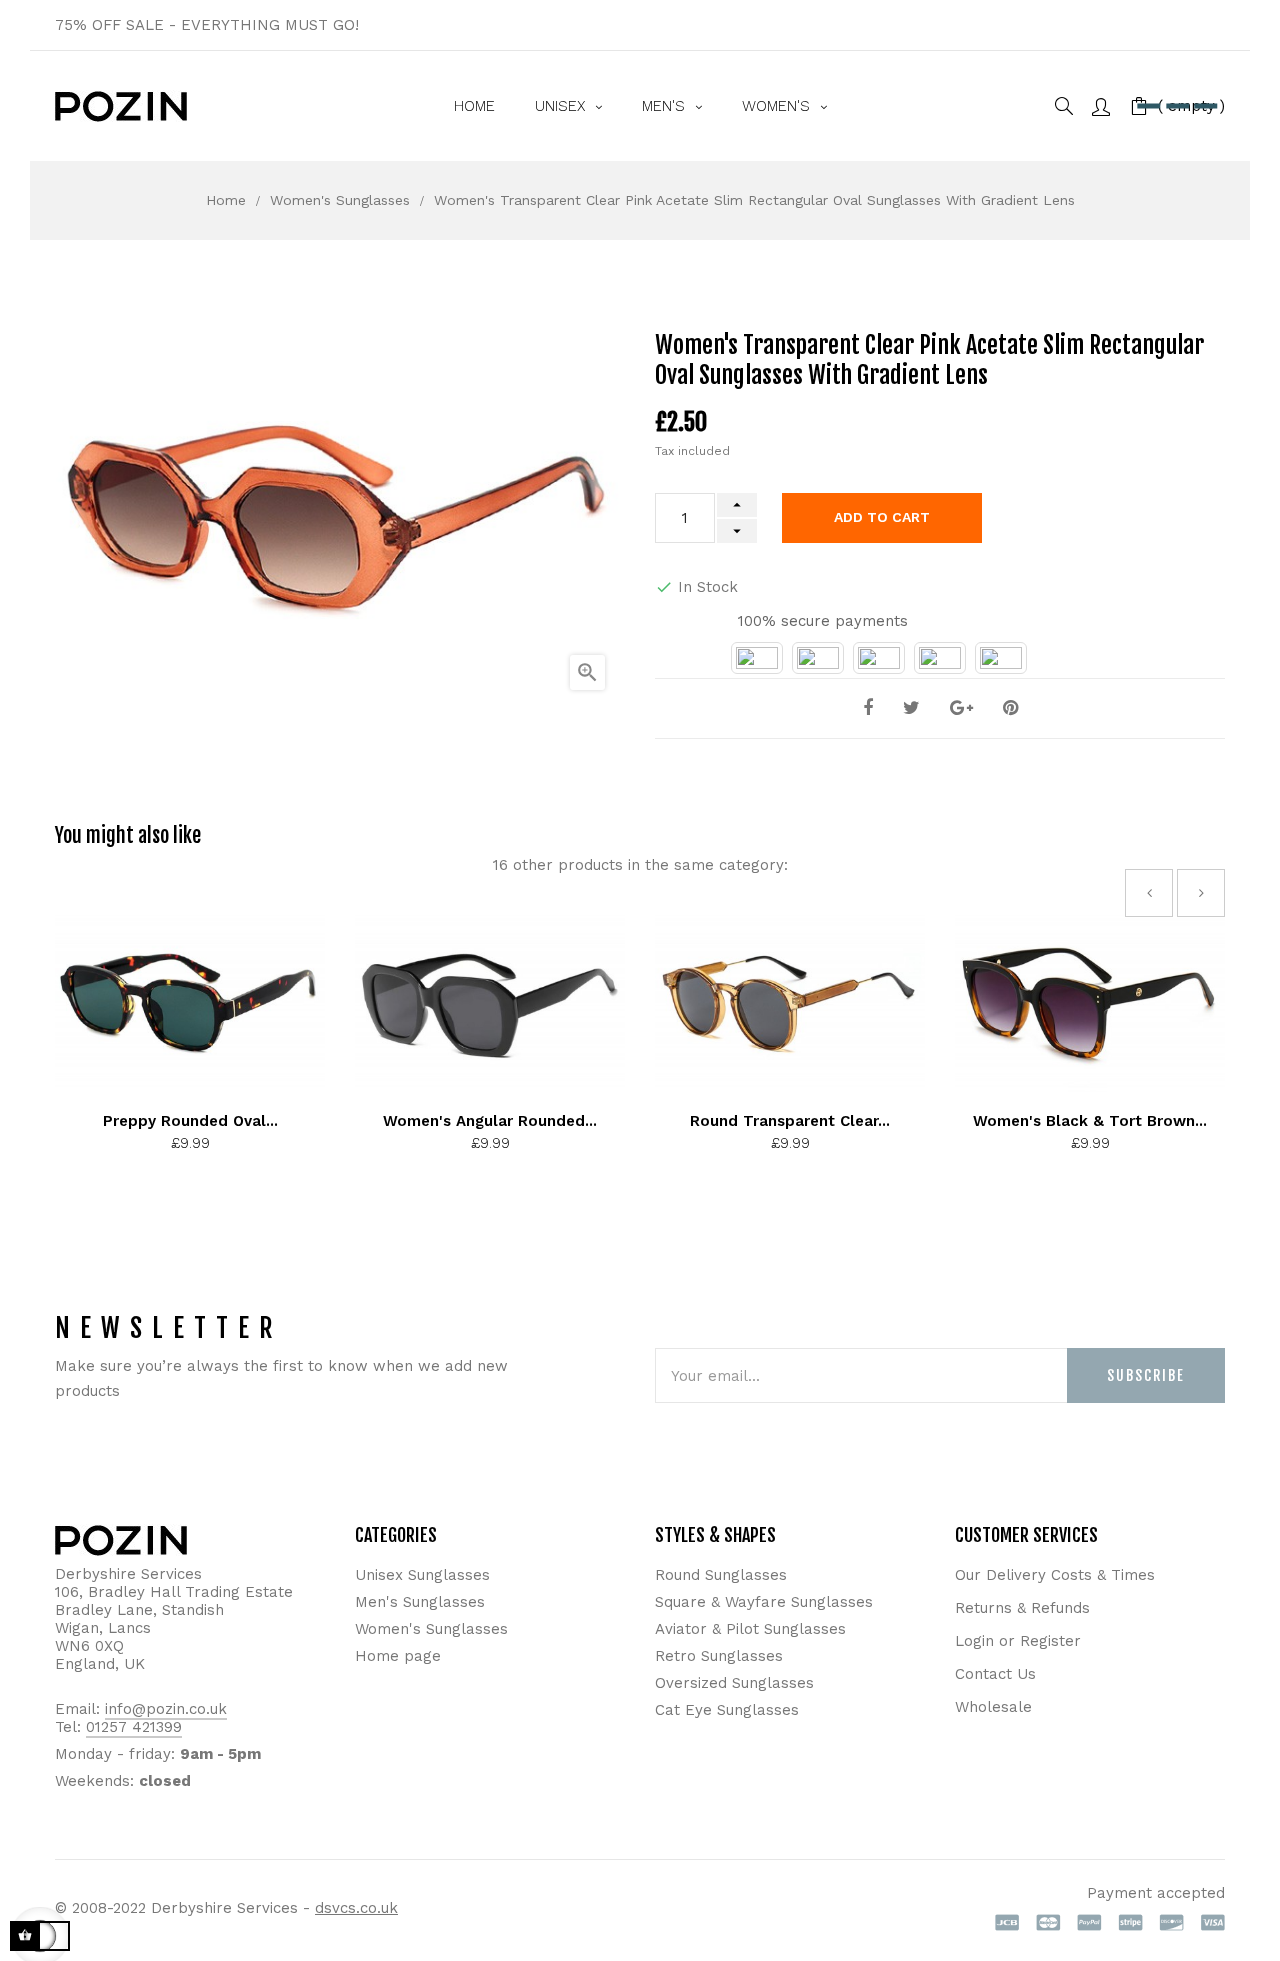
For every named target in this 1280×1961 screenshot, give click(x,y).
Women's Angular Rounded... (490, 1121)
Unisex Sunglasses (422, 1575)
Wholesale (993, 1707)
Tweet (911, 708)
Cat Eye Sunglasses (727, 1710)
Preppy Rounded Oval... (190, 1121)
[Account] (1101, 105)
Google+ (961, 708)
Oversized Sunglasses (734, 1683)
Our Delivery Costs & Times (1055, 1575)
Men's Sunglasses (420, 1602)
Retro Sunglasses (719, 1656)
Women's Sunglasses (431, 1629)
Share (868, 708)
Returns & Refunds (1022, 1608)
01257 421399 (134, 1727)
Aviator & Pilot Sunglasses (750, 1629)
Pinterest (1010, 708)
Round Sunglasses (721, 1575)
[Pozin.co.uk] (121, 106)
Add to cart (882, 517)
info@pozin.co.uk (166, 1709)
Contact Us (995, 1674)
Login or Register (1018, 1641)
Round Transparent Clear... (790, 1121)
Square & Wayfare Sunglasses (764, 1602)
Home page (398, 1656)
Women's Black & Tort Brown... (1090, 1121)
